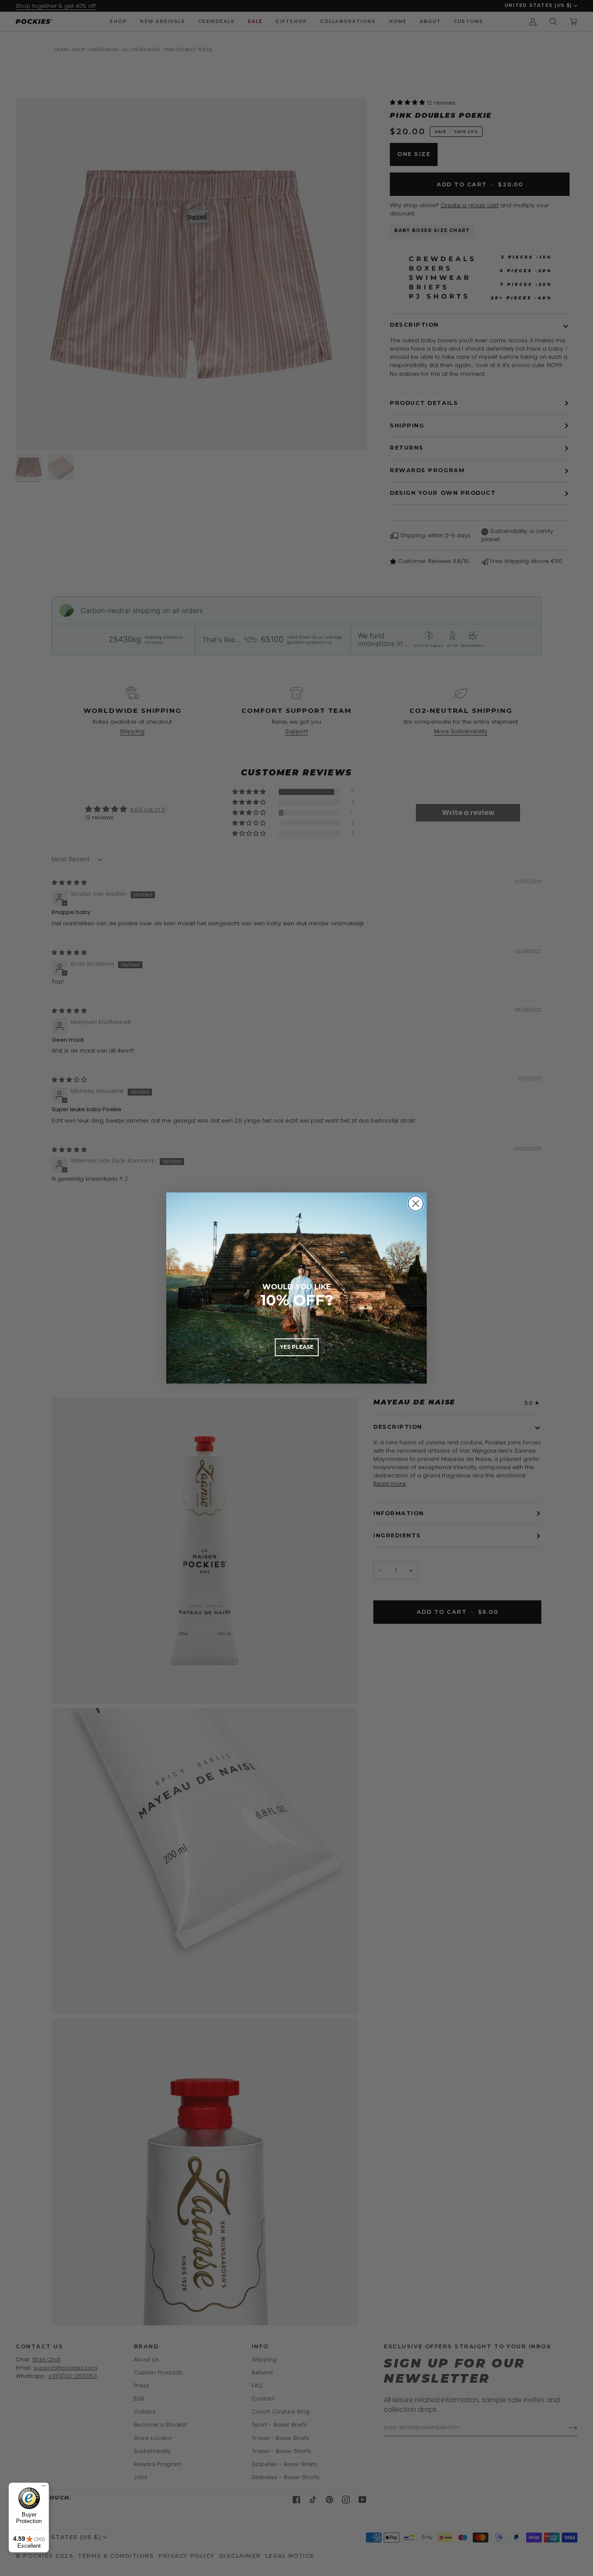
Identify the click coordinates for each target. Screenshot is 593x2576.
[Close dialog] (416, 1204)
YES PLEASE (297, 1347)
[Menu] (44, 2488)
